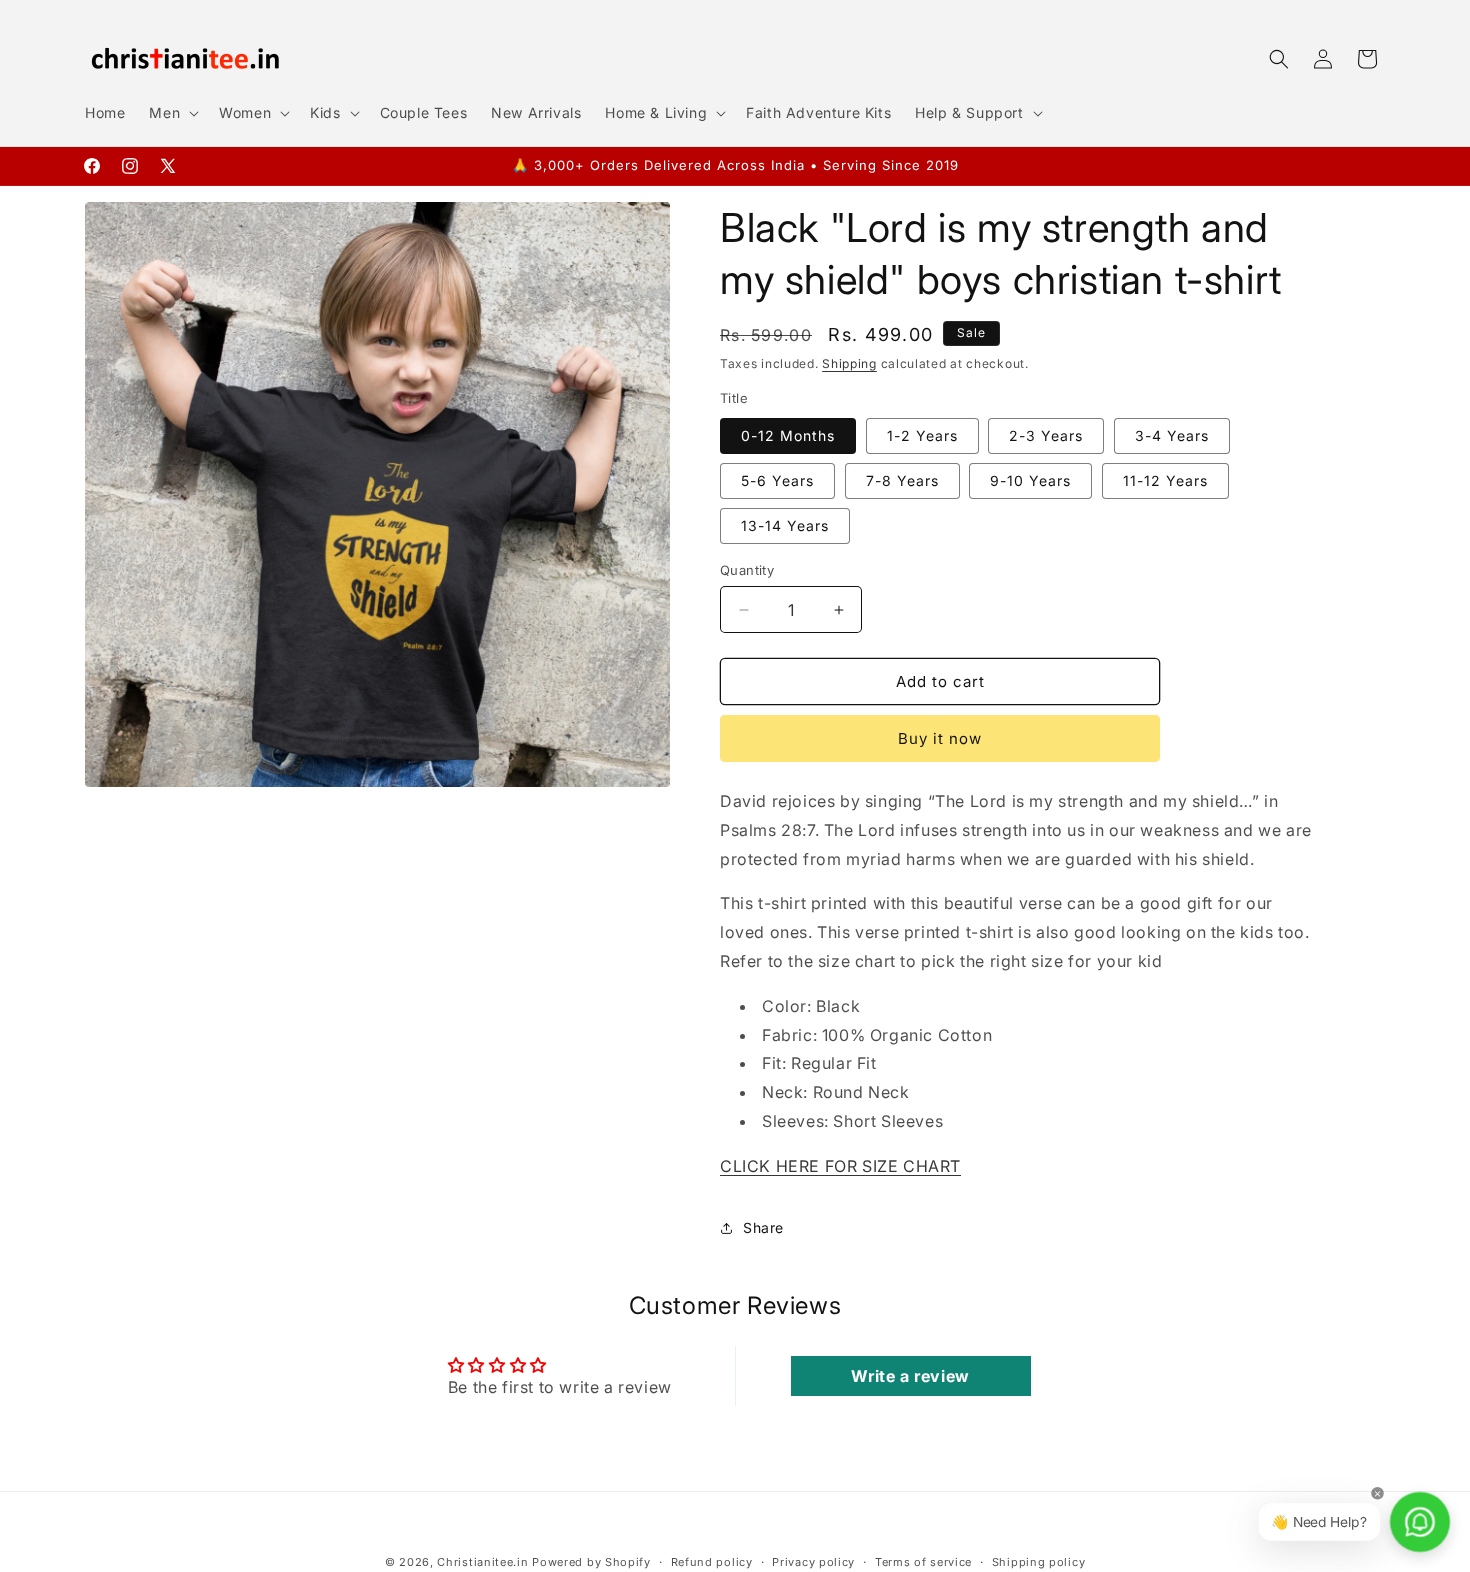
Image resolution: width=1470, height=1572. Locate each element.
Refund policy (712, 1561)
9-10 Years (1030, 480)
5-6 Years (777, 480)
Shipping (849, 363)
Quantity (747, 570)
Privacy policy (813, 1561)
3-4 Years (1172, 435)
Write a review (910, 1376)
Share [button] (763, 1227)
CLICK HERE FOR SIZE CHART (840, 1166)
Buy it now (940, 738)
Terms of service (923, 1561)
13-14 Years (785, 525)
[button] (172, 113)
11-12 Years (1165, 480)
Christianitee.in (482, 1562)
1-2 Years (922, 435)
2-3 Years (1046, 435)
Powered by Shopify (591, 1562)
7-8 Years (902, 480)
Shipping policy (1039, 1561)
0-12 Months (788, 435)
